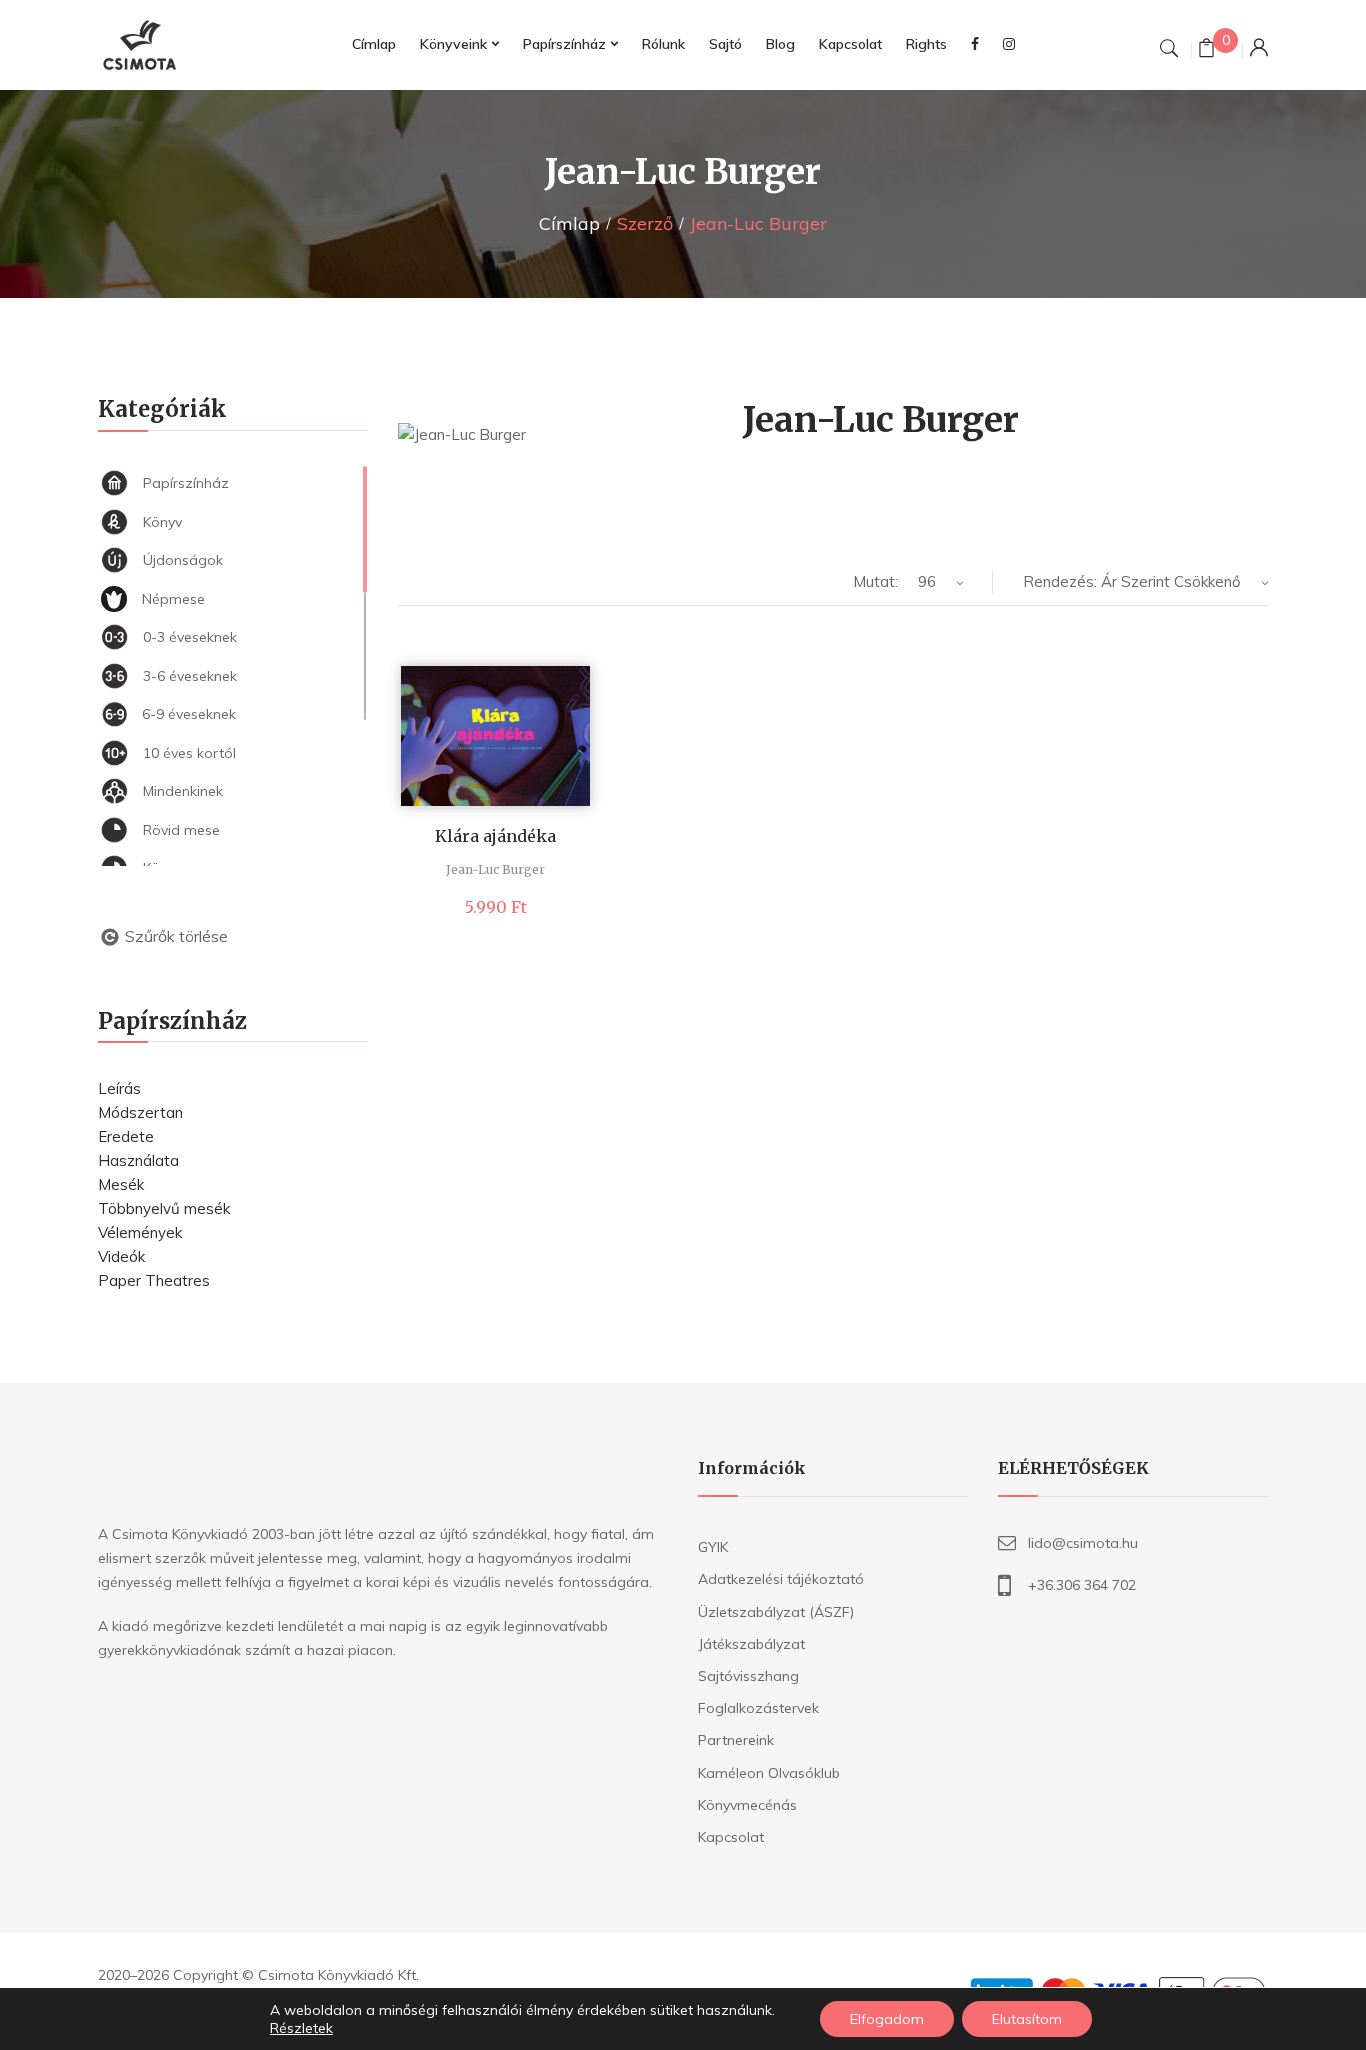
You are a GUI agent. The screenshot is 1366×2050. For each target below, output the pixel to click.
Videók (121, 1256)
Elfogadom (887, 2019)
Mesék (121, 1184)
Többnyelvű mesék (164, 1208)
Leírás (119, 1088)
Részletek (301, 2028)
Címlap (569, 223)
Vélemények (140, 1232)
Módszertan (140, 1112)
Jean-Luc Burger (495, 869)
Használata (138, 1160)
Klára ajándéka (495, 836)
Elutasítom (1027, 2019)
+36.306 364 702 (1082, 1585)
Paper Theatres (154, 1280)
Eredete (126, 1136)
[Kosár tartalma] (1206, 50)
